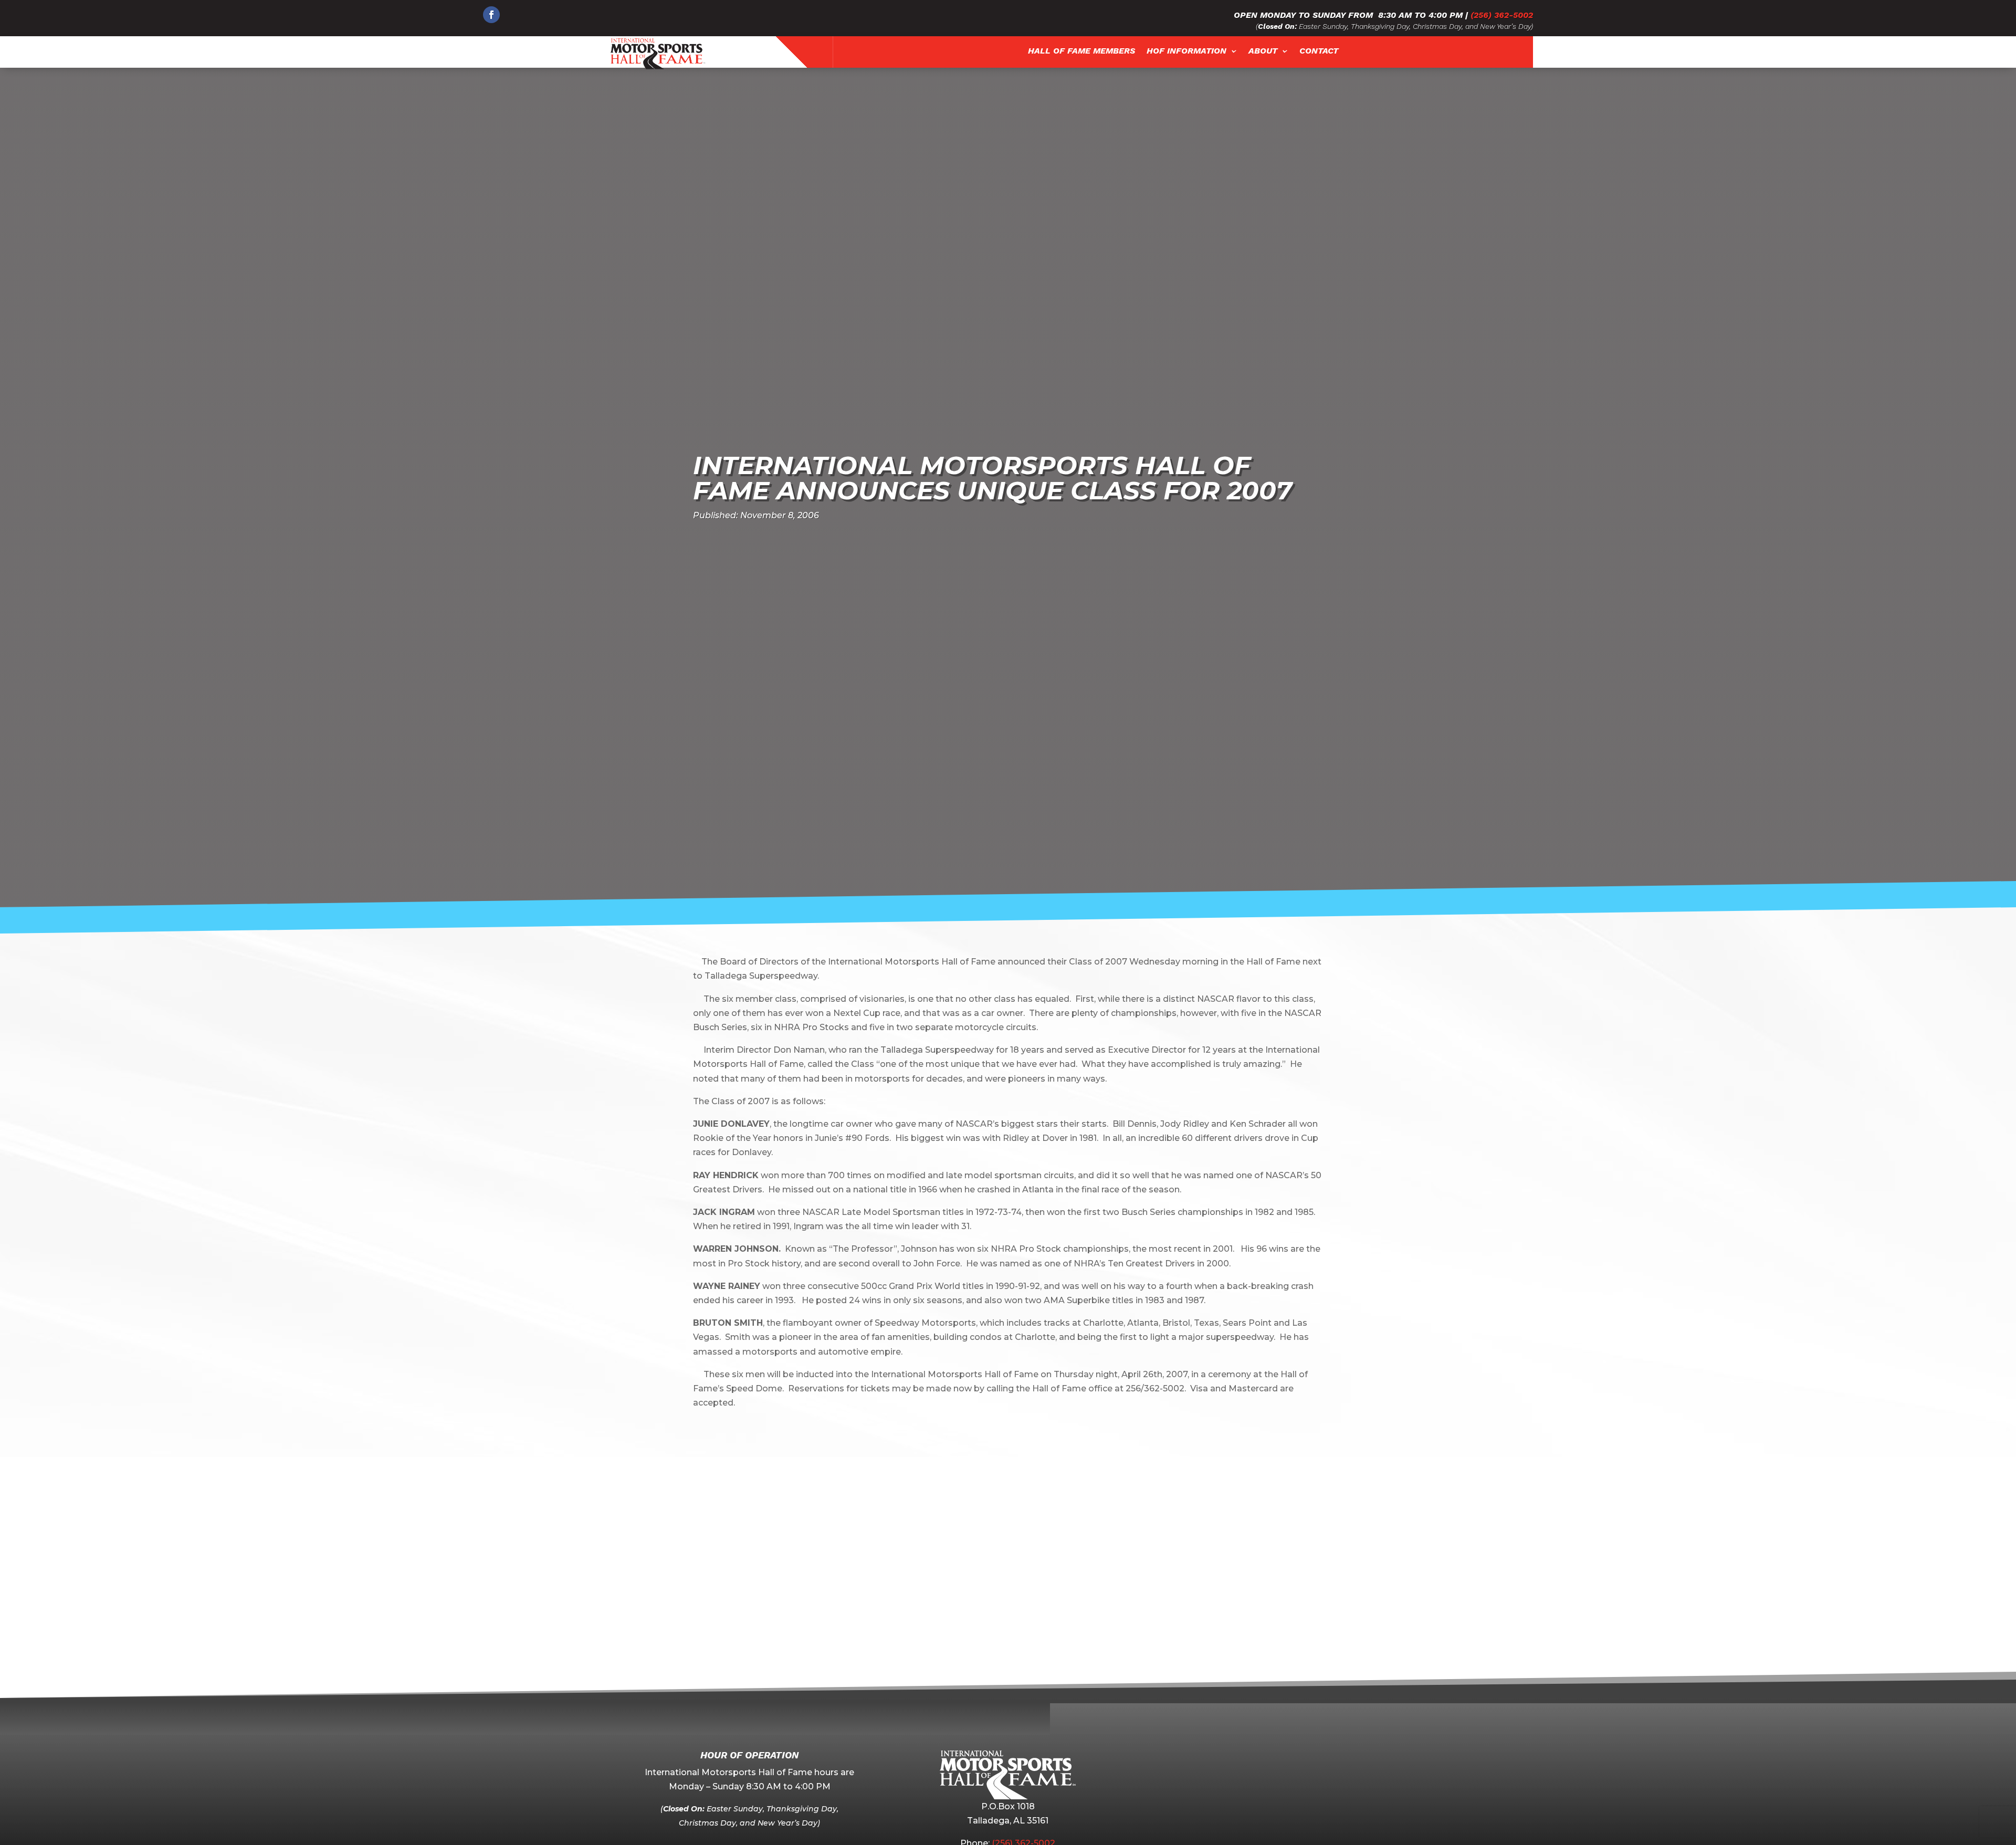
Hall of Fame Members (1081, 51)
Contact (1319, 51)
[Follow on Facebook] (491, 15)
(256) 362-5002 (1502, 15)
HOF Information (1186, 51)
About (1263, 51)
